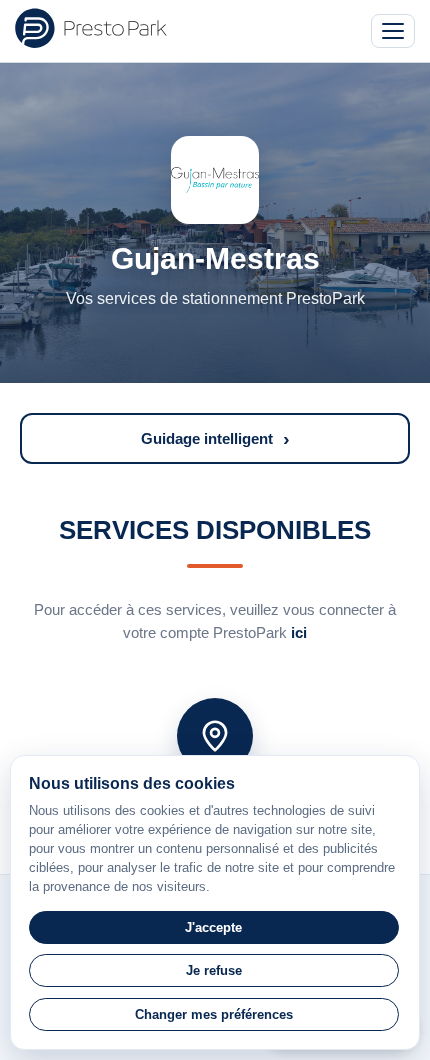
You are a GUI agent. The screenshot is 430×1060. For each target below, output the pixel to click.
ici (299, 632)
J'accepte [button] (213, 927)
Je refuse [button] (214, 970)
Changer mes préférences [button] (214, 1014)
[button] (215, 438)
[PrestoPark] (91, 28)
